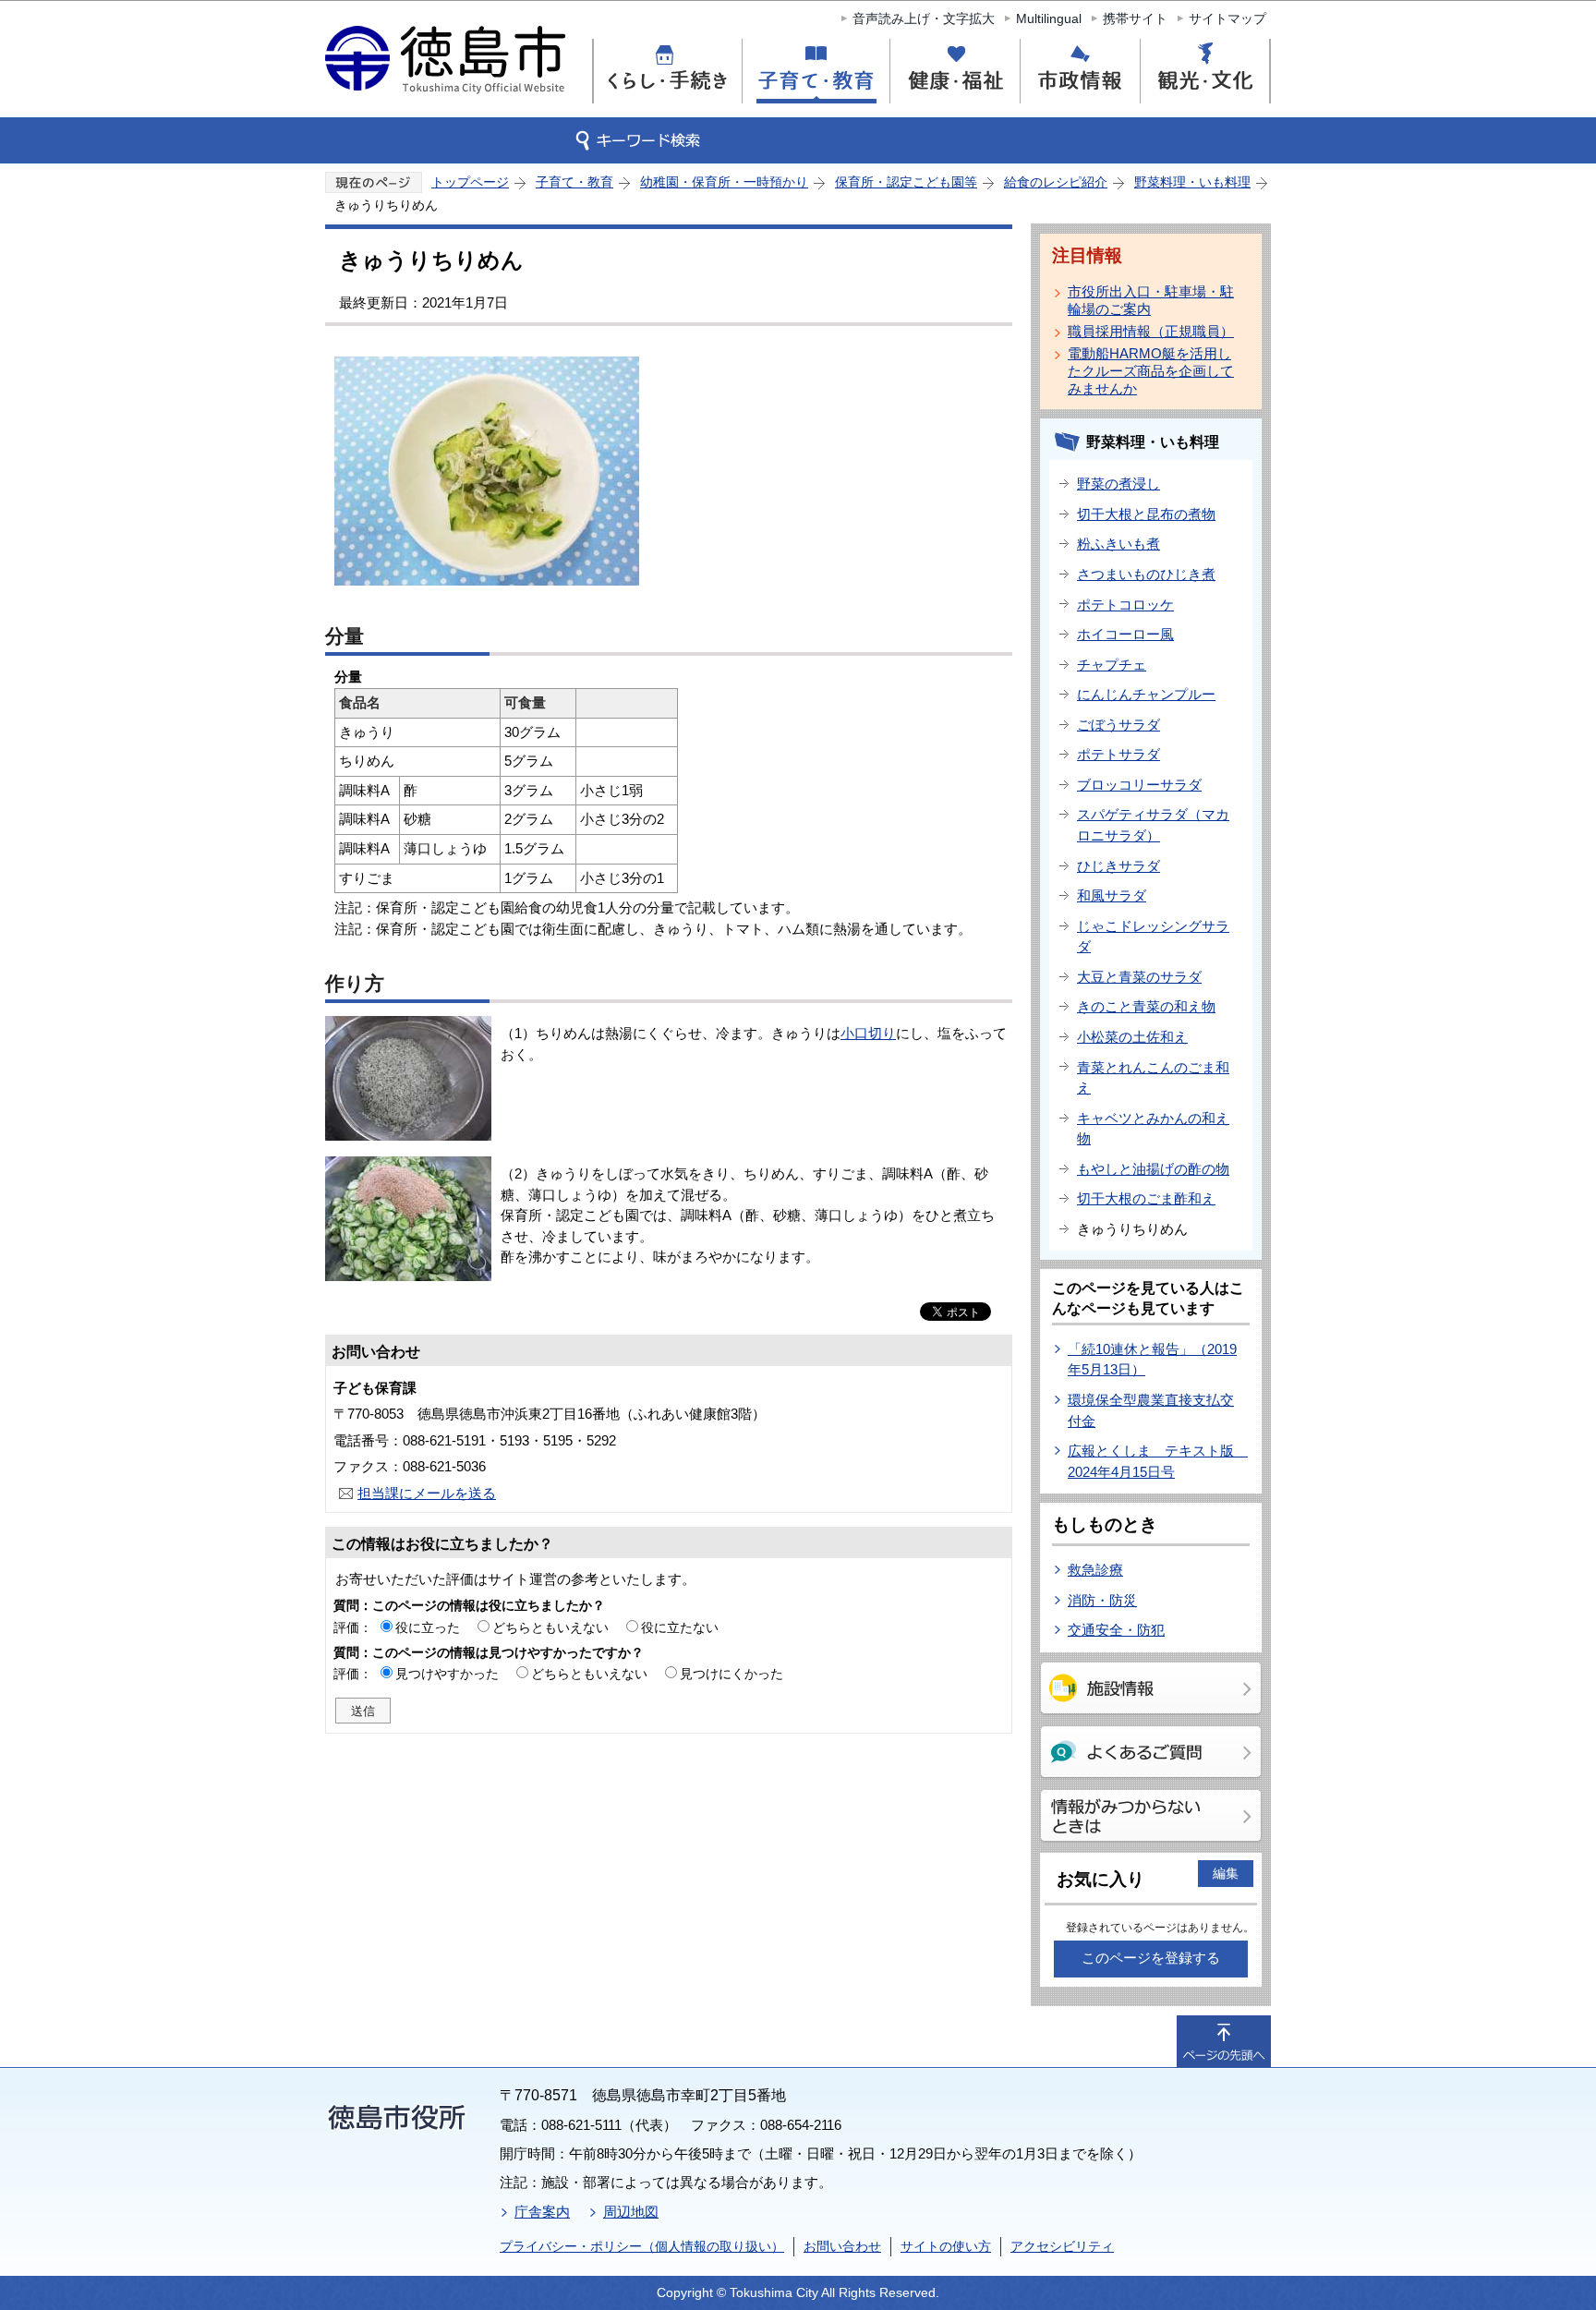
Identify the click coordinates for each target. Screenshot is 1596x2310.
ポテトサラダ (1118, 754)
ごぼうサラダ (1118, 725)
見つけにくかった (731, 1674)
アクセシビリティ (1062, 2246)
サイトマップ (1227, 18)
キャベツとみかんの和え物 (1153, 1129)
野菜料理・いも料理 (1192, 182)
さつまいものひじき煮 (1146, 574)
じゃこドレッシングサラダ (1153, 937)
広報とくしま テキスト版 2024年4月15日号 (1158, 1461)
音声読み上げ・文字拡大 (924, 18)
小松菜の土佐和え (1132, 1037)
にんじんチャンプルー (1146, 694)
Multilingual (1049, 18)
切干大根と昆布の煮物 (1146, 514)
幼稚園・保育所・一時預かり (724, 182)
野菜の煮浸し (1118, 484)
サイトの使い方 (946, 2246)
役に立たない (680, 1627)
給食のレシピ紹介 (1056, 182)
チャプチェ (1112, 665)
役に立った (428, 1627)
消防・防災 (1102, 1600)
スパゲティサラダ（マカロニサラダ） (1153, 825)
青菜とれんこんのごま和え (1153, 1078)
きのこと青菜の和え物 (1146, 1006)
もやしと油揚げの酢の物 (1153, 1169)
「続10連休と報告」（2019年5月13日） (1152, 1360)
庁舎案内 (542, 2212)
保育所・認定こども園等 (906, 182)
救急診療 (1095, 1570)
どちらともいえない (550, 1627)
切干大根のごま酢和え (1146, 1198)
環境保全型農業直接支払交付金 (1151, 1410)
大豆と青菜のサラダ (1139, 977)
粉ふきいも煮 (1118, 544)
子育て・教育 (574, 182)
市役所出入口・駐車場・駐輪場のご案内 (1151, 300)
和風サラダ (1112, 895)
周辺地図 (631, 2212)
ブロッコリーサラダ (1139, 785)
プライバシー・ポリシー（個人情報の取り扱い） (642, 2246)
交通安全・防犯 (1116, 1630)
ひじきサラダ (1118, 866)
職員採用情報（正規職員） (1151, 331)
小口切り (868, 1033)
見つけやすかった (447, 1674)
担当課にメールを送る (427, 1493)
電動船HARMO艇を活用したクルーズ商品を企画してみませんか (1151, 371)
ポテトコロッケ (1125, 605)
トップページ (470, 182)
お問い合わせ (842, 2246)
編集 (1226, 1873)
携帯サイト (1135, 18)
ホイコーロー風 (1125, 634)
